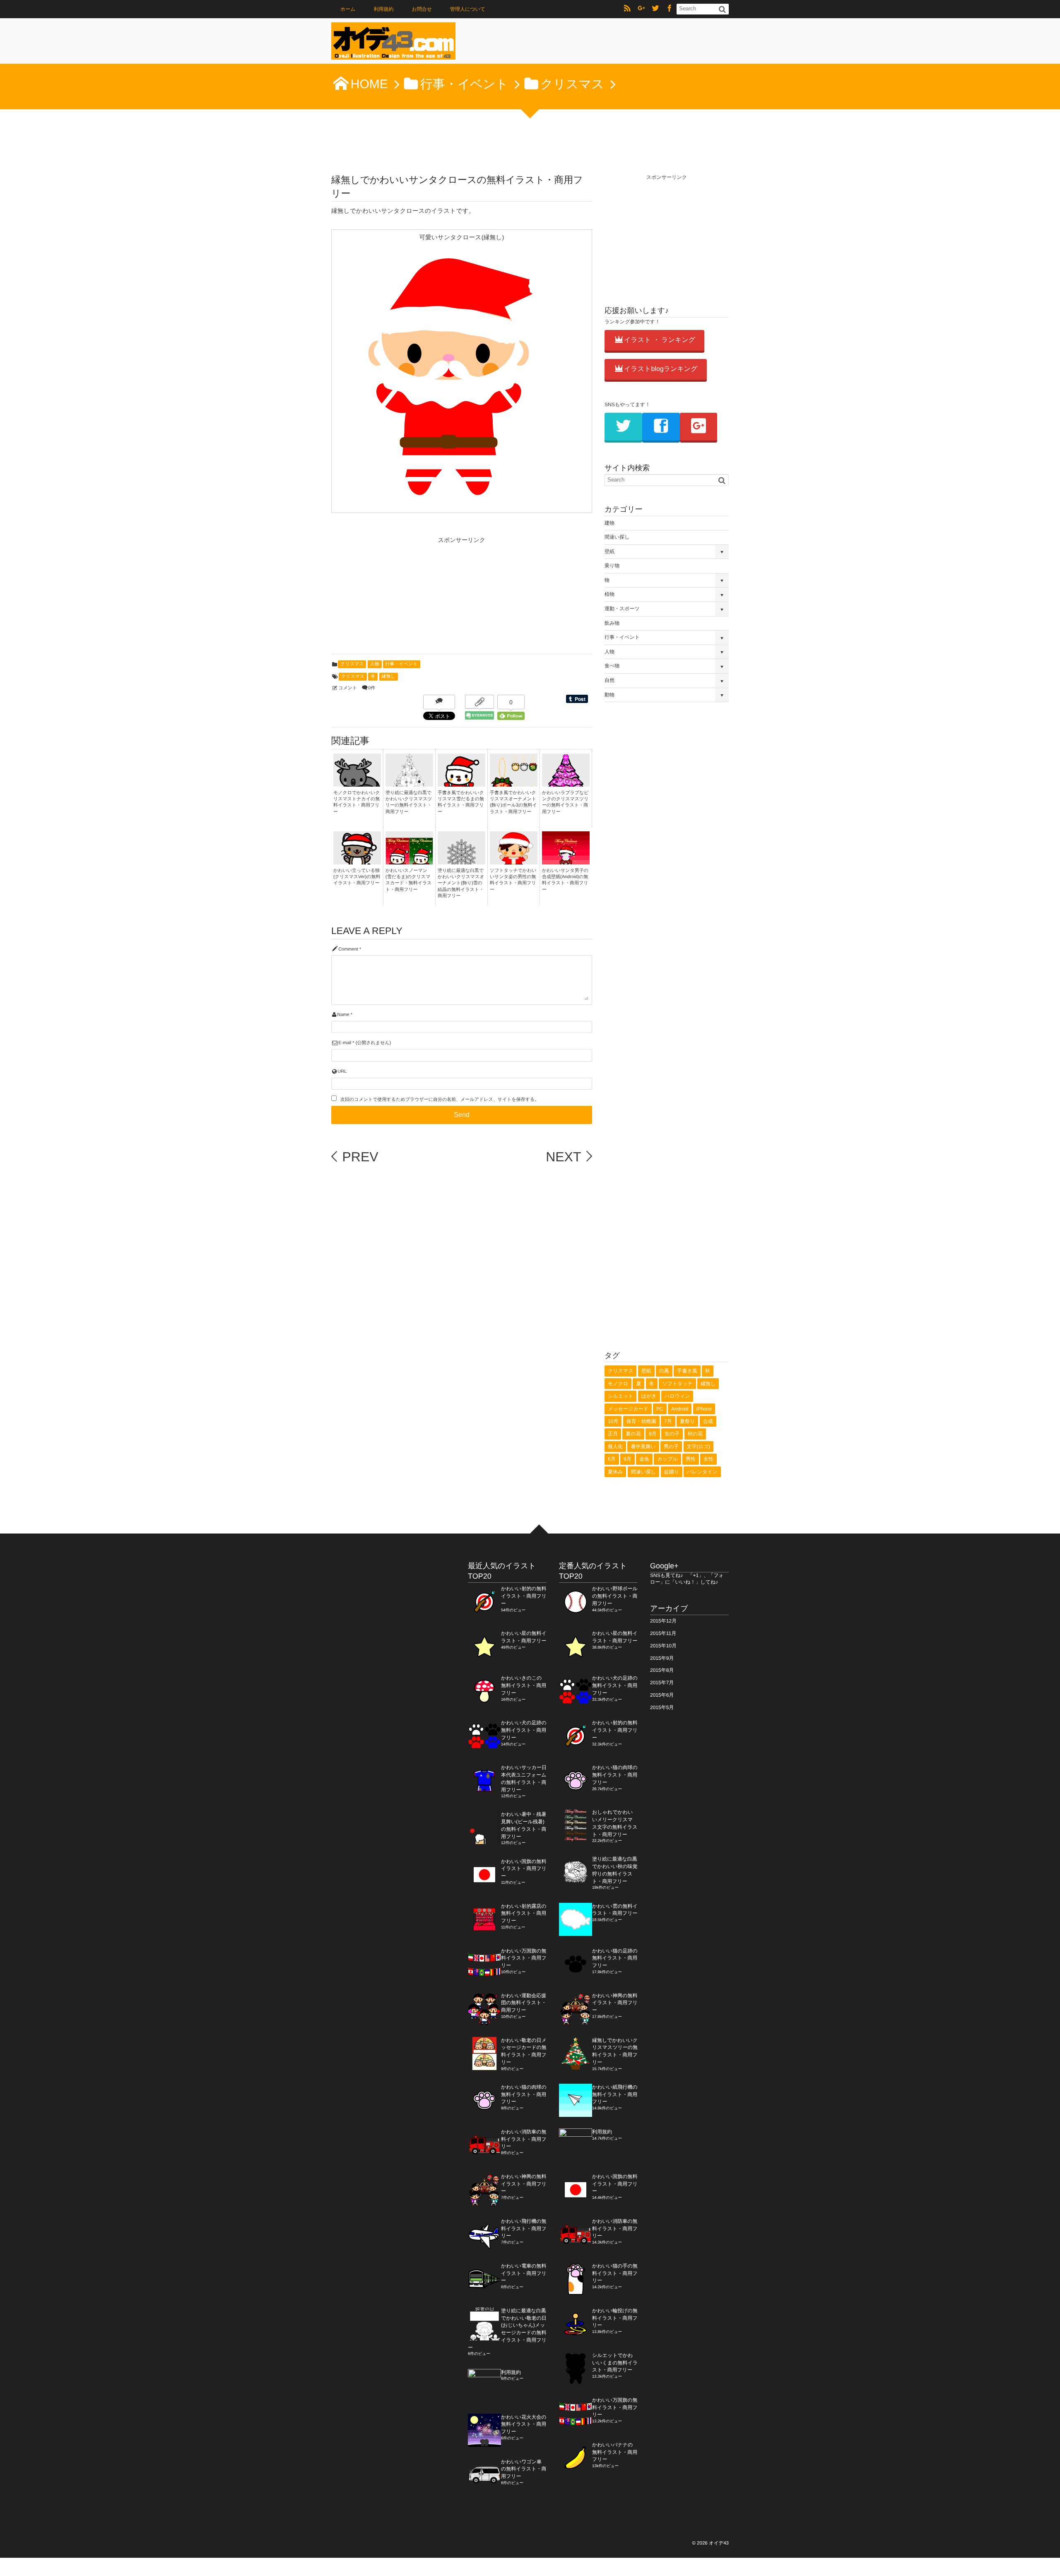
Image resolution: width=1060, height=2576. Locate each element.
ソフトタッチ (677, 1384)
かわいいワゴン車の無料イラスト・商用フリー (524, 2469)
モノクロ (618, 1384)
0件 (372, 688)
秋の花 (695, 1434)
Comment (348, 949)
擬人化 (615, 1447)
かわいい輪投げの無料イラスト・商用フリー (615, 2318)
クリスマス (352, 664)
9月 (628, 1459)
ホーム (348, 9)
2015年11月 (663, 1633)
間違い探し (617, 537)
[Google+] (641, 9)
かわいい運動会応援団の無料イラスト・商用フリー (524, 2003)
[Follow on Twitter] (655, 9)
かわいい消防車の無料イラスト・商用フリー (524, 2139)
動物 (609, 695)
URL (342, 1071)
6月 (612, 1459)
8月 (653, 1434)
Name (343, 1015)
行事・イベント (402, 664)
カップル (667, 1459)
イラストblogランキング (661, 369)
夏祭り (687, 1421)
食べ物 (612, 666)
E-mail (345, 1043)
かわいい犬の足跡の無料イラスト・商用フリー (524, 1730)
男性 (691, 1459)
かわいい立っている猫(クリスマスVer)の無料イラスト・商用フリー (357, 877)
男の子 (671, 1447)
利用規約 (384, 9)
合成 (708, 1421)
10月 (613, 1421)
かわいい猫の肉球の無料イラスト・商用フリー (524, 2095)
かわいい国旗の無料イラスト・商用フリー (524, 1869)
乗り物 (612, 566)
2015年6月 (662, 1695)
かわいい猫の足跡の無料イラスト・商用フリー (615, 1958)
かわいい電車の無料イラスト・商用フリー (524, 2273)
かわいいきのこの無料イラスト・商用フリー (524, 1685)
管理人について (468, 9)
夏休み (615, 1472)
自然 (609, 680)
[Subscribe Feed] (627, 9)
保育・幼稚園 (641, 1421)
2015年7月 (662, 1683)
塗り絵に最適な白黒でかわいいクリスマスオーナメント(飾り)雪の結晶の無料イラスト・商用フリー (461, 884)
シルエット (620, 1396)
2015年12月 (663, 1621)
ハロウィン (677, 1396)
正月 (613, 1434)
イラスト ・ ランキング (660, 340)
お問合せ (422, 9)
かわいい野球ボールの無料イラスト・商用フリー (615, 1596)
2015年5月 (662, 1707)
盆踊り (672, 1472)
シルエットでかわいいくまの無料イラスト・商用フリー (615, 2363)
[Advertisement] (393, 598)
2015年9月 (662, 1658)
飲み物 (612, 623)
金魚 (644, 1459)
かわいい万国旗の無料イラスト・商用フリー (524, 1958)
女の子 (672, 1434)
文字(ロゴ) (699, 1447)
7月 (668, 1421)
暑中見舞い (643, 1447)
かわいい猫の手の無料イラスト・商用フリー (615, 2273)
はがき (649, 1396)
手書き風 (687, 1371)
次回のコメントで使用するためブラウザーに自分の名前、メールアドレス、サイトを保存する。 (440, 1100)
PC (660, 1409)
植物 (609, 594)
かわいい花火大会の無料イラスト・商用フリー (524, 2424)
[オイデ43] (393, 43)
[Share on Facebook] (670, 9)
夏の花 (633, 1434)
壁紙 (609, 551)
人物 (375, 664)
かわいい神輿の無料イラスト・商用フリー (524, 2184)
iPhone (704, 1409)
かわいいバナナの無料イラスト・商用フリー (615, 2452)
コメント (348, 688)
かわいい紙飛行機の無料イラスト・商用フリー (615, 2095)
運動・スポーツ (622, 609)
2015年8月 (662, 1670)
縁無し (389, 677)
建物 (609, 523)
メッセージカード (628, 1409)
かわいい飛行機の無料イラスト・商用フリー (524, 2229)
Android (680, 1409)
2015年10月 (663, 1646)
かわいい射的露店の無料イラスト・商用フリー (524, 1914)
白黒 (664, 1371)
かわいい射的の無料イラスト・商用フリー (524, 1596)
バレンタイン (702, 1472)
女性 (708, 1459)
